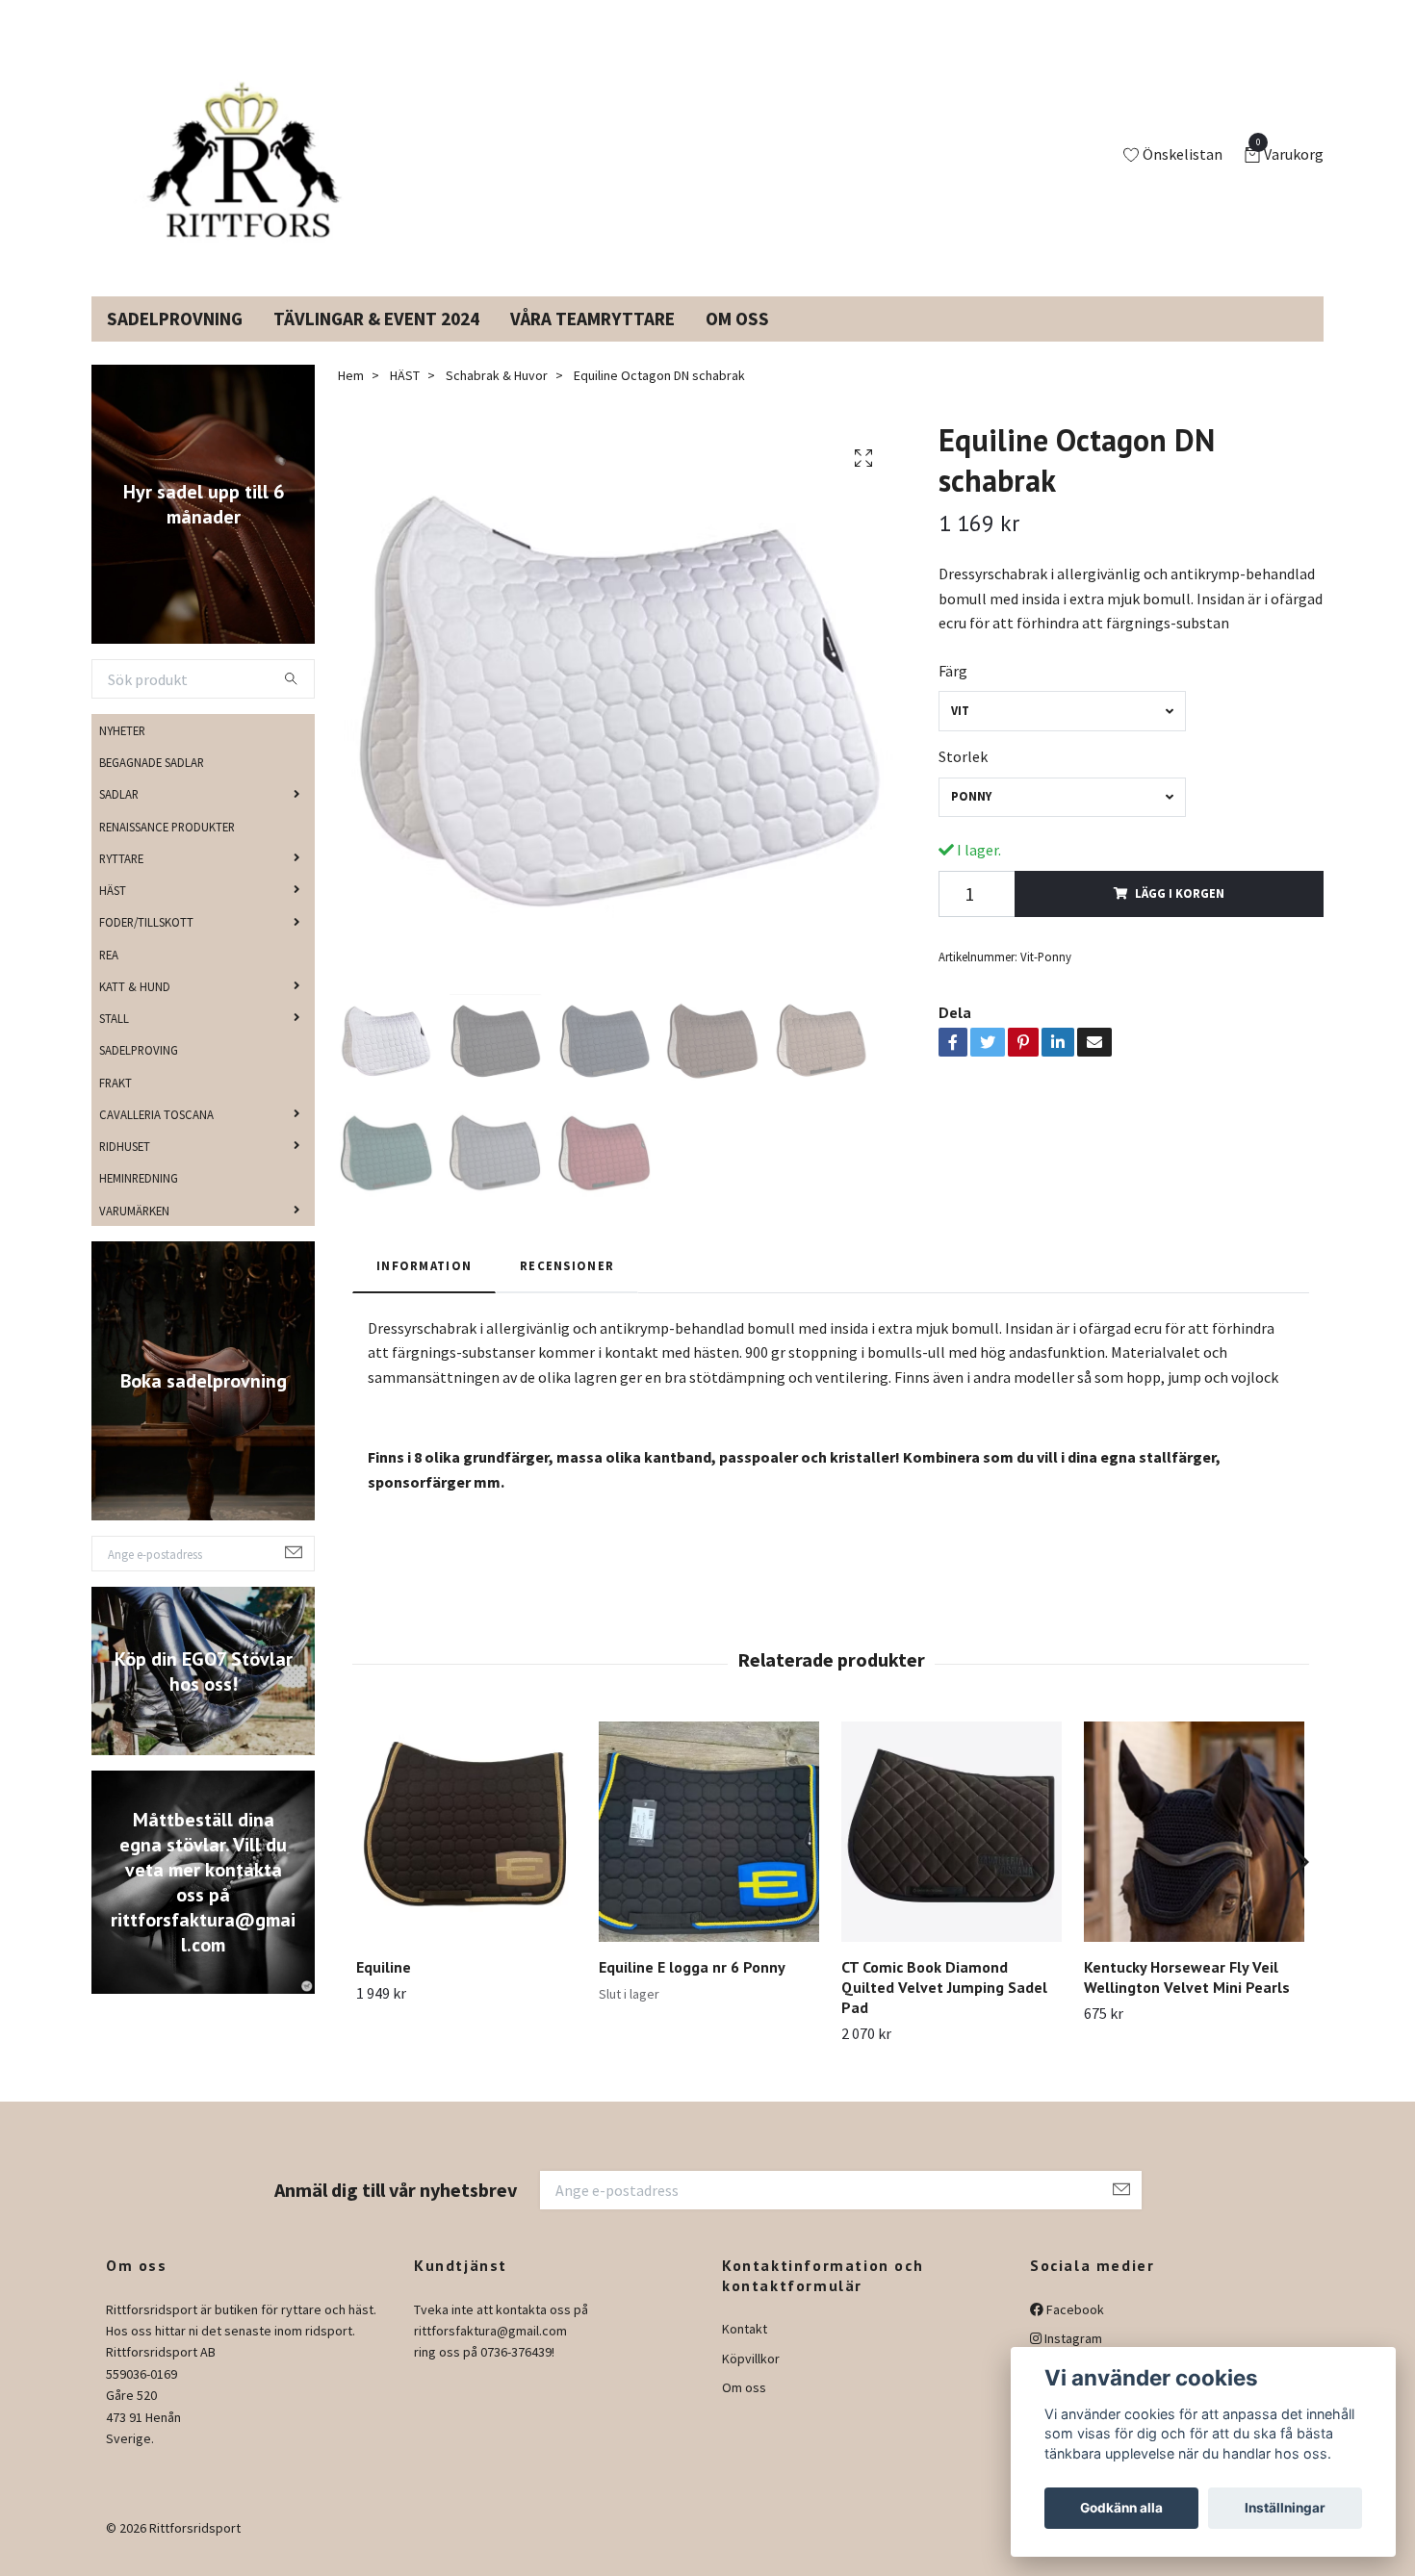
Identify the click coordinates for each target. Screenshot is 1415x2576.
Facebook (1074, 2333)
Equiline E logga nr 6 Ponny (692, 1990)
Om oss (744, 2410)
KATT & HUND (135, 1009)
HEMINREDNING (139, 1201)
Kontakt (745, 2352)
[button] (1296, 1885)
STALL (114, 1041)
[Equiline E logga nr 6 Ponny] (709, 1855)
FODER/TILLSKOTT (146, 945)
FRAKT (116, 1105)
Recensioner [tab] (567, 1288)
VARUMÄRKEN (134, 1233)
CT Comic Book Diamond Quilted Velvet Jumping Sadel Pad (944, 2010)
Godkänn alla (1121, 2508)
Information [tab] (424, 1288)
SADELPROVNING (175, 342)
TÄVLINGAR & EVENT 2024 (376, 342)
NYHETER (122, 753)
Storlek (963, 779)
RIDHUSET (125, 1169)
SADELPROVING (139, 1073)
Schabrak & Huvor (497, 398)
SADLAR (119, 817)
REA (109, 977)
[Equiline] (466, 1855)
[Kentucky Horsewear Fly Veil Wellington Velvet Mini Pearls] (1194, 1855)
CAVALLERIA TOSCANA (156, 1137)
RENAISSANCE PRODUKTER (167, 849)
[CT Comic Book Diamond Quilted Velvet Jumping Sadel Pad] (952, 1855)
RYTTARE (121, 881)
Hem (351, 398)
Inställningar (1285, 2508)
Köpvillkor (751, 2382)
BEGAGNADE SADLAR (152, 785)
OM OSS (737, 342)
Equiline (384, 1990)
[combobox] (1062, 734)
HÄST (113, 913)
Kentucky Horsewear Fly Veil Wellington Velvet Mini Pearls (1187, 2000)
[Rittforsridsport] (248, 167)
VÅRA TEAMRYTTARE (592, 342)
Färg (953, 694)
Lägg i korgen (1180, 916)
